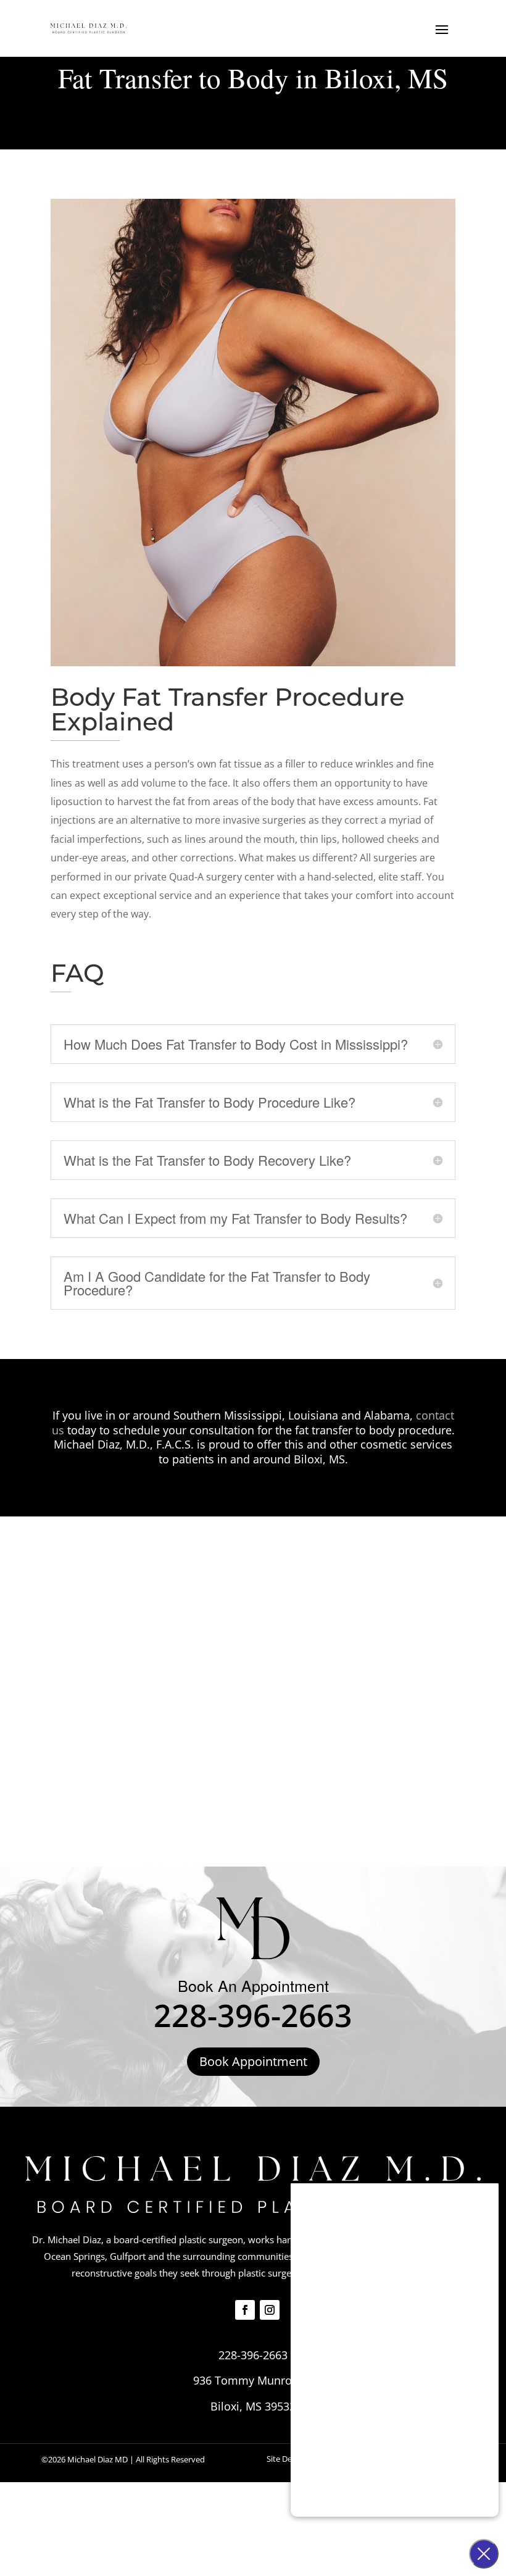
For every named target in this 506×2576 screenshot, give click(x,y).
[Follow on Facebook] (245, 2310)
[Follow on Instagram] (270, 2310)
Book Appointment (253, 2061)
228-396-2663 (253, 2015)
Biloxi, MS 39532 (253, 2406)
